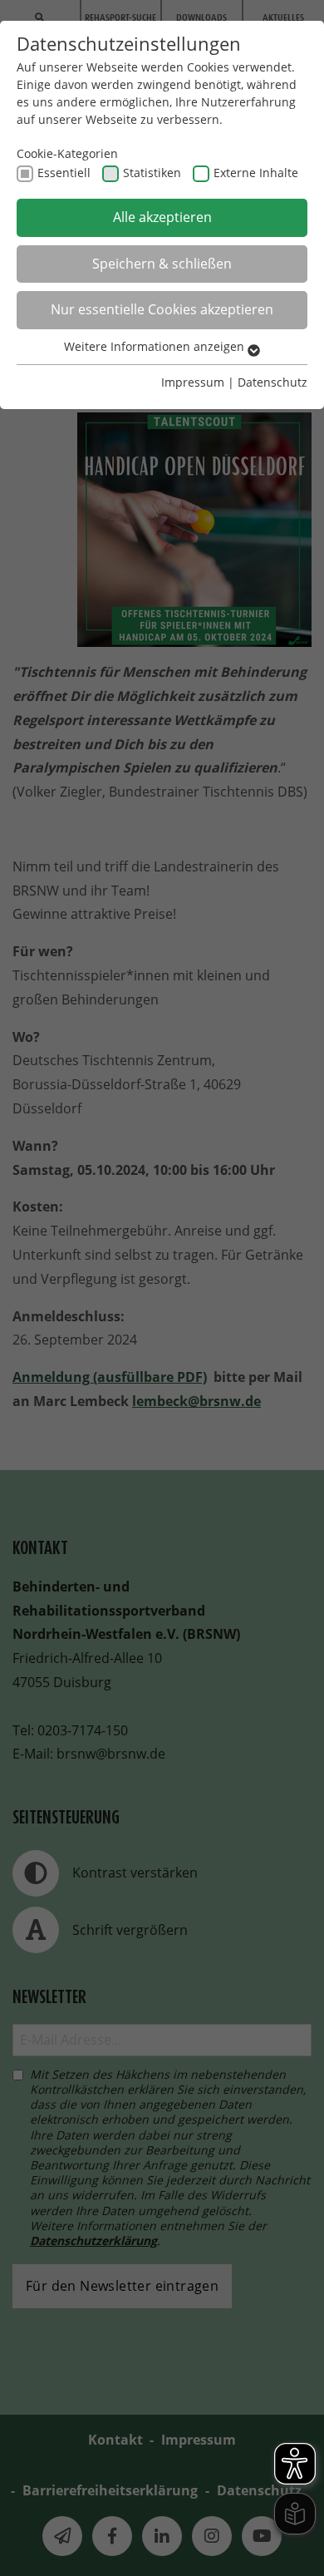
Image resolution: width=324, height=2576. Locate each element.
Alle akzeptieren (162, 217)
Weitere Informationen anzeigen (156, 346)
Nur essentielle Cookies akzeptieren (162, 309)
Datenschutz (272, 382)
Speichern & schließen (162, 264)
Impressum (193, 382)
